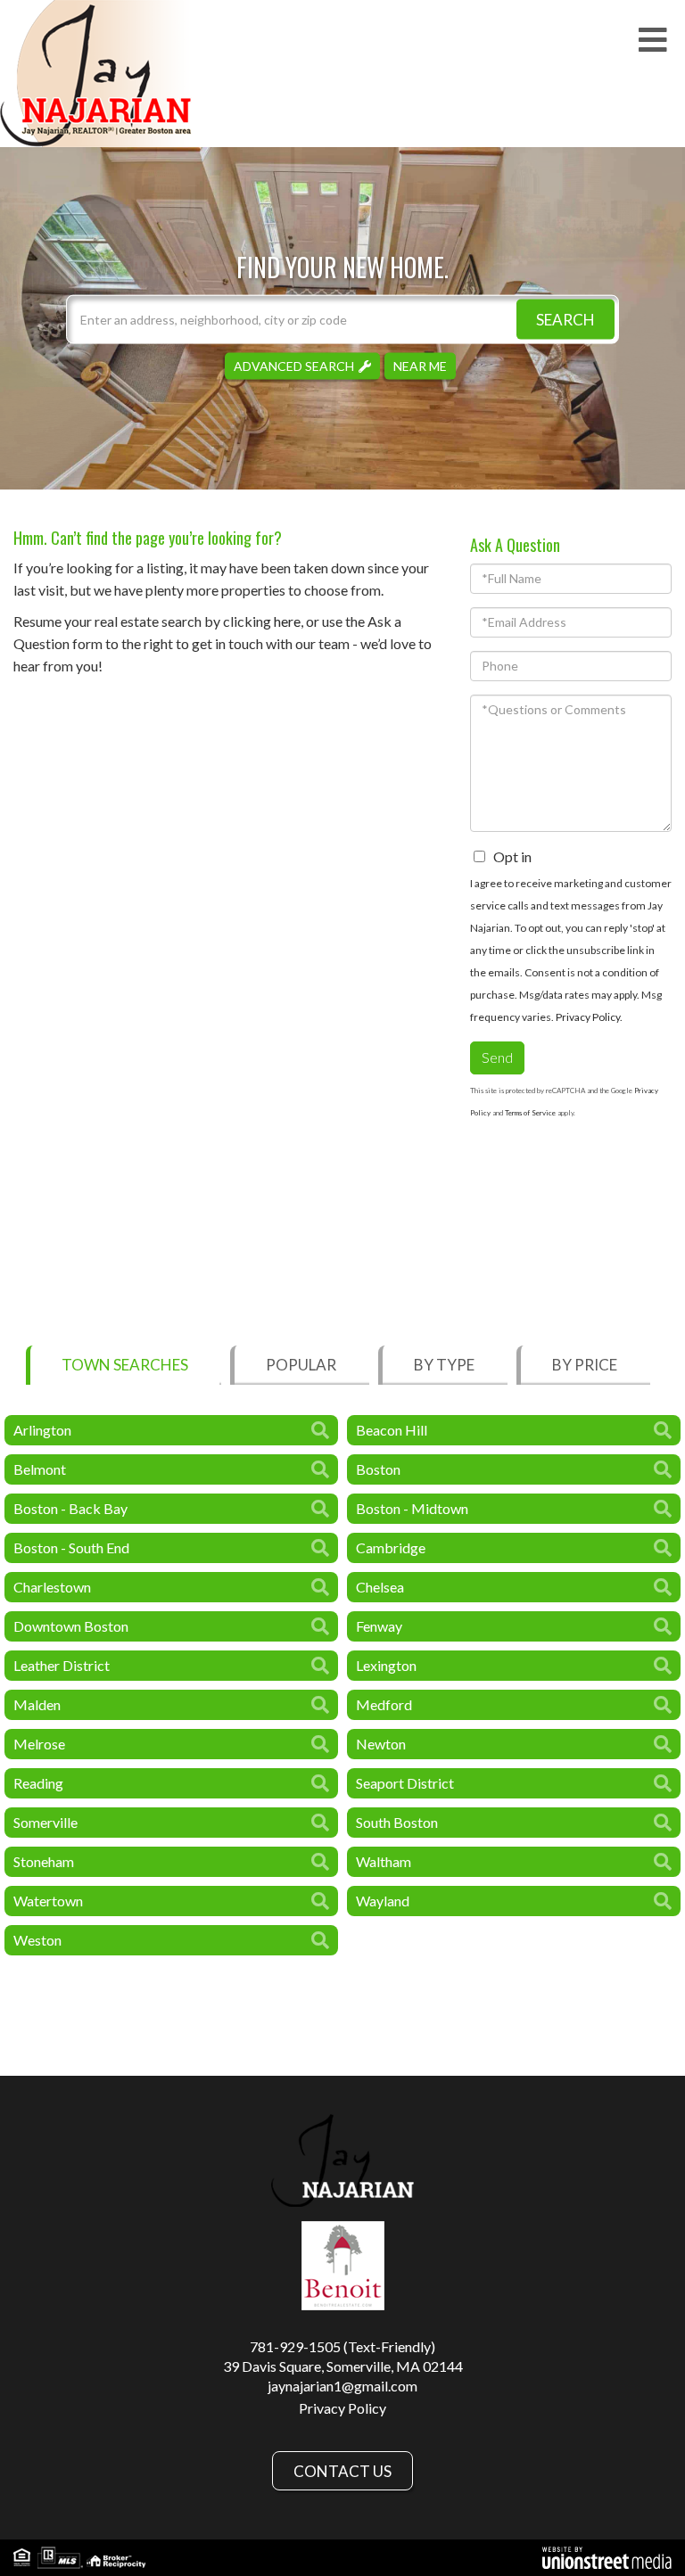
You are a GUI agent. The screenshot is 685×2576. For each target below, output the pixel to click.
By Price (585, 1365)
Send (497, 1057)
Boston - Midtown (412, 1508)
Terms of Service (530, 1113)
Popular (301, 1365)
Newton (381, 1744)
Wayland (383, 1901)
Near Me (420, 365)
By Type (444, 1365)
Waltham (384, 1861)
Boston (378, 1469)
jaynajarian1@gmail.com (342, 2386)
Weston (37, 1940)
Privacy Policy (588, 1017)
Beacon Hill (392, 1430)
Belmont (40, 1469)
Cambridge (391, 1547)
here (287, 621)
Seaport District (405, 1783)
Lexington (386, 1665)
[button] (565, 319)
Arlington (42, 1430)
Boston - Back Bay (70, 1508)
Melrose (39, 1744)
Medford (384, 1704)
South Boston (397, 1822)
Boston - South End (71, 1547)
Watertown (48, 1901)
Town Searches (125, 1365)
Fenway (379, 1626)
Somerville (45, 1822)
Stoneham (44, 1861)
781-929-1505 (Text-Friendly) (342, 2346)
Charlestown (52, 1587)
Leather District (62, 1665)
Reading (38, 1783)
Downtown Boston (71, 1626)
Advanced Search (294, 365)
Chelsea (380, 1587)
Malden (37, 1704)
